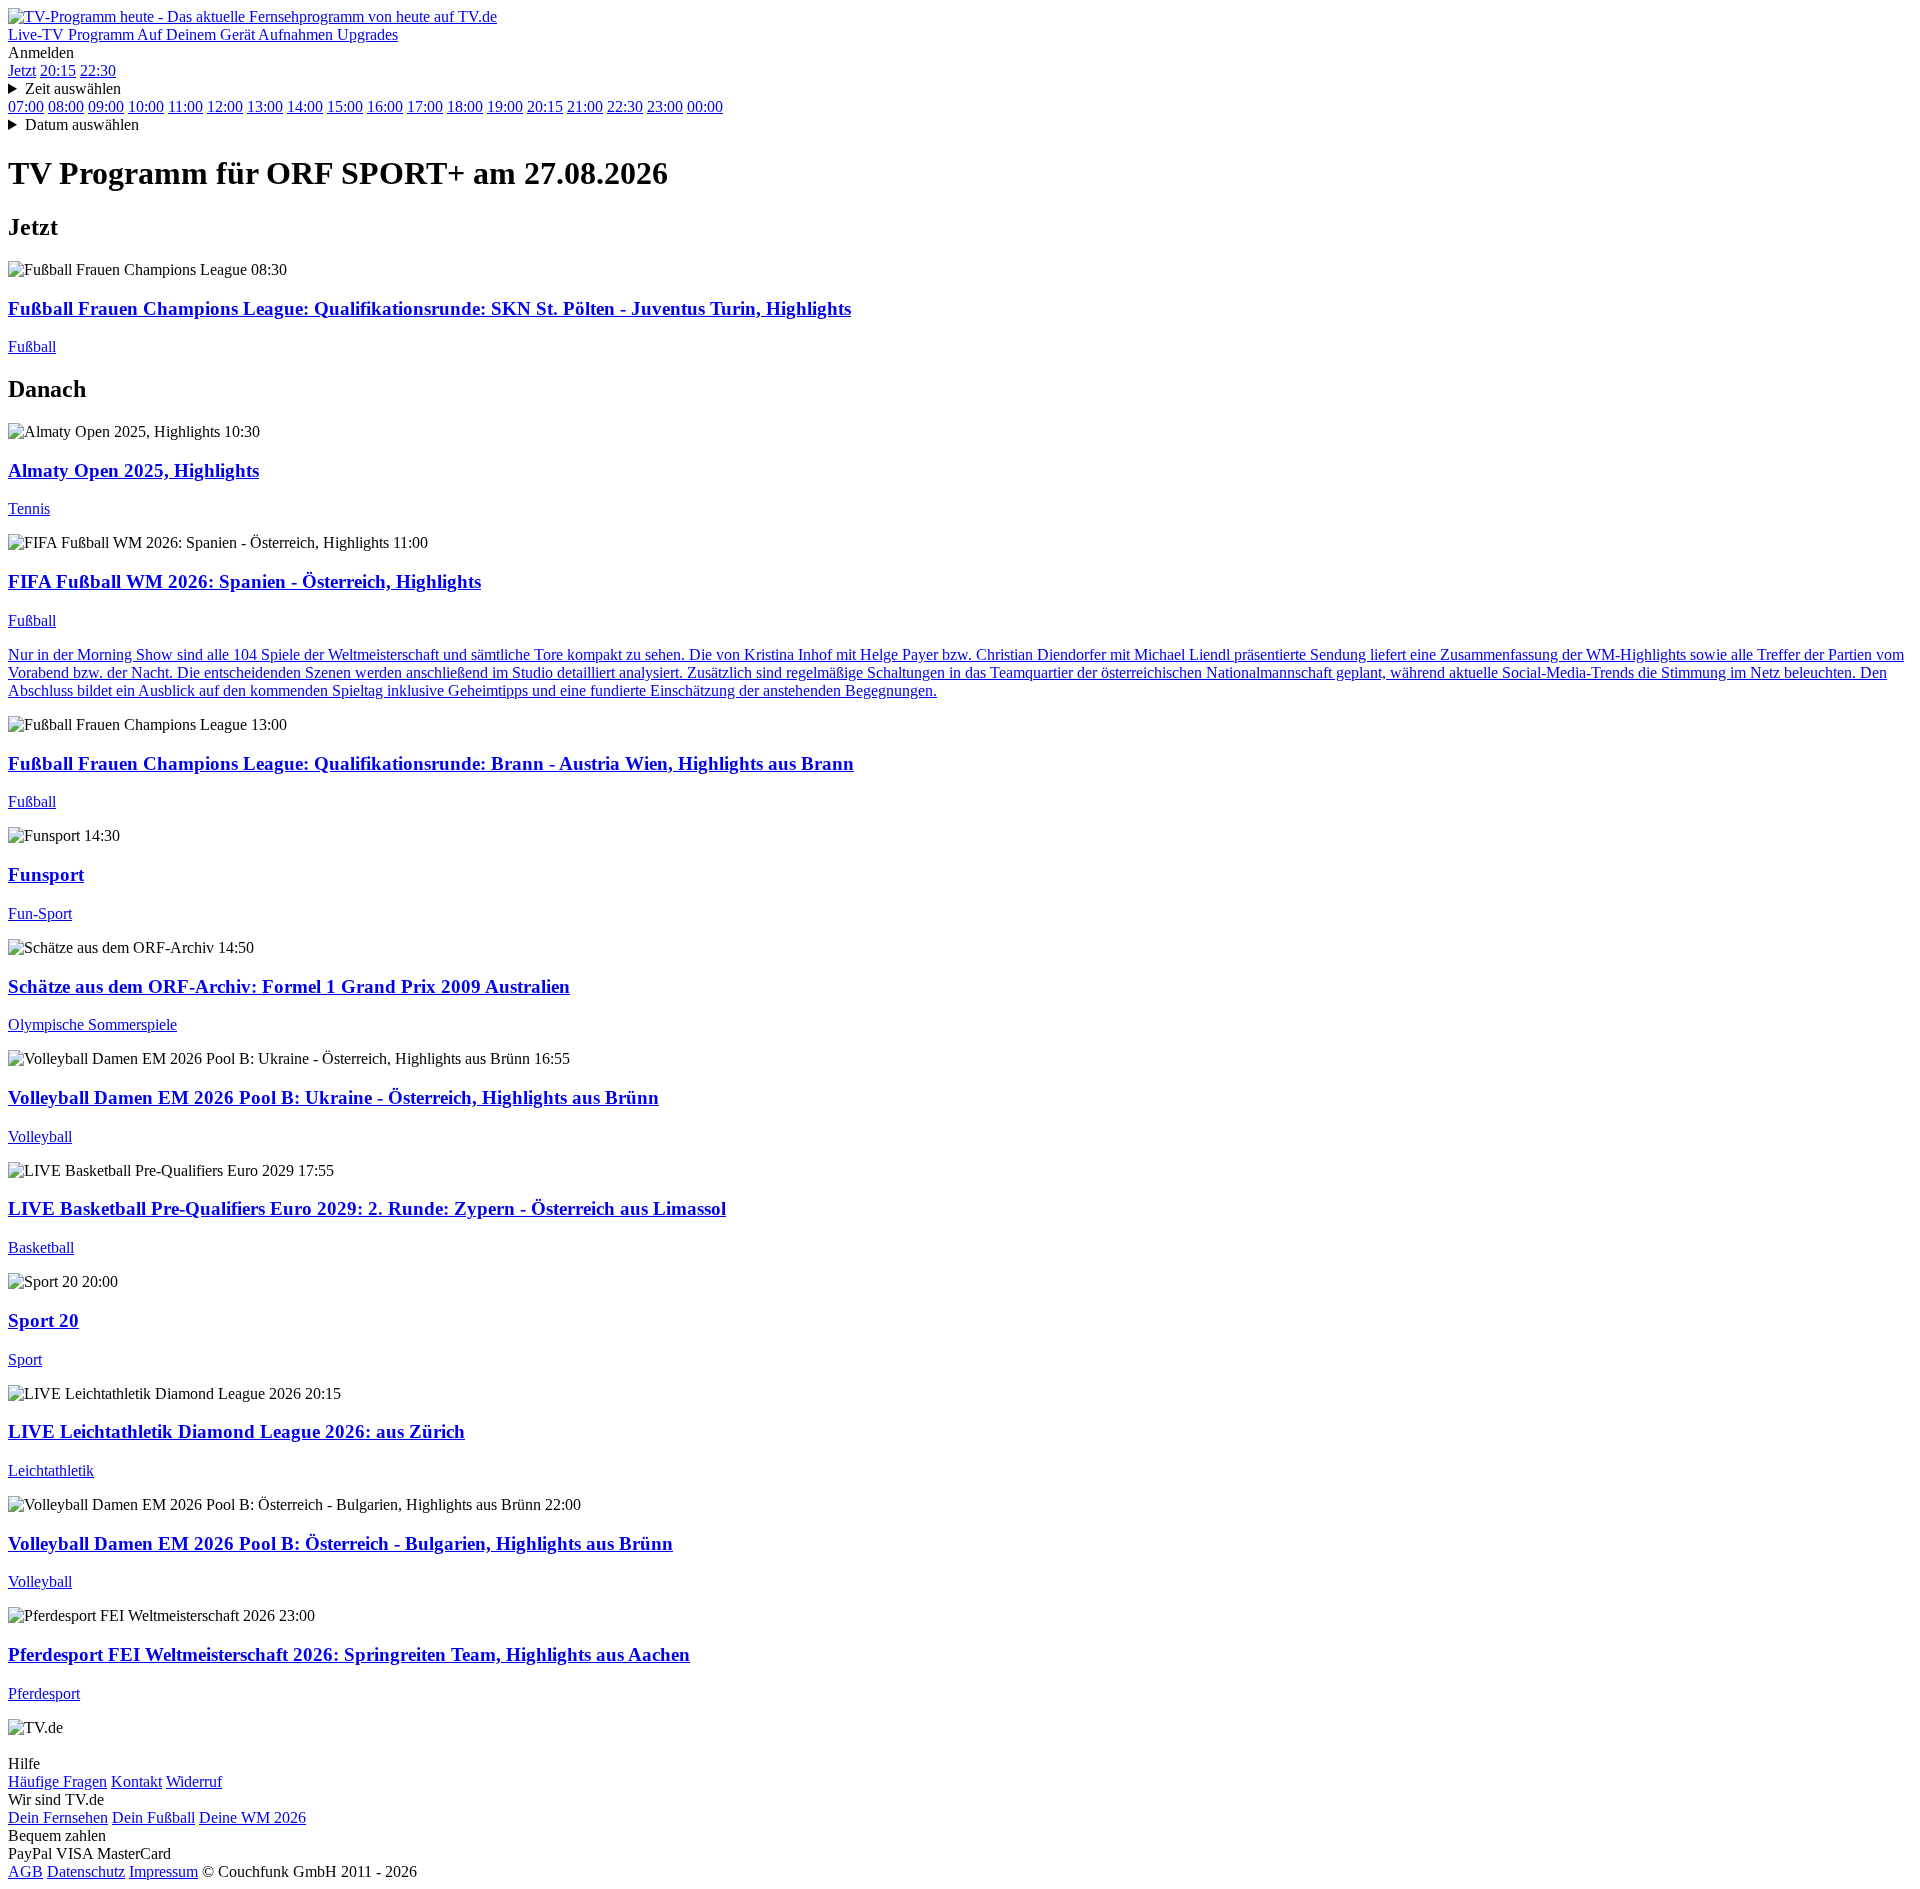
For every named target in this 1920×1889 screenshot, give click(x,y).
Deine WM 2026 (252, 1817)
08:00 (66, 106)
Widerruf (194, 1781)
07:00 (26, 106)
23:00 (665, 106)
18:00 (465, 106)
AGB (25, 1871)
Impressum (163, 1871)
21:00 (585, 106)
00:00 (705, 106)
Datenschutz (86, 1871)
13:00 (265, 106)
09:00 (106, 106)
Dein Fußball (153, 1817)
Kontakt (136, 1781)
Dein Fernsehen (58, 1817)
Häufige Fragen (57, 1781)
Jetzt (22, 70)
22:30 (98, 70)
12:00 (225, 106)
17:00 (425, 106)
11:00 (185, 106)
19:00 (505, 106)
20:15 (58, 70)
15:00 (345, 106)
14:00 (305, 106)
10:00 (146, 106)
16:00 (385, 106)
